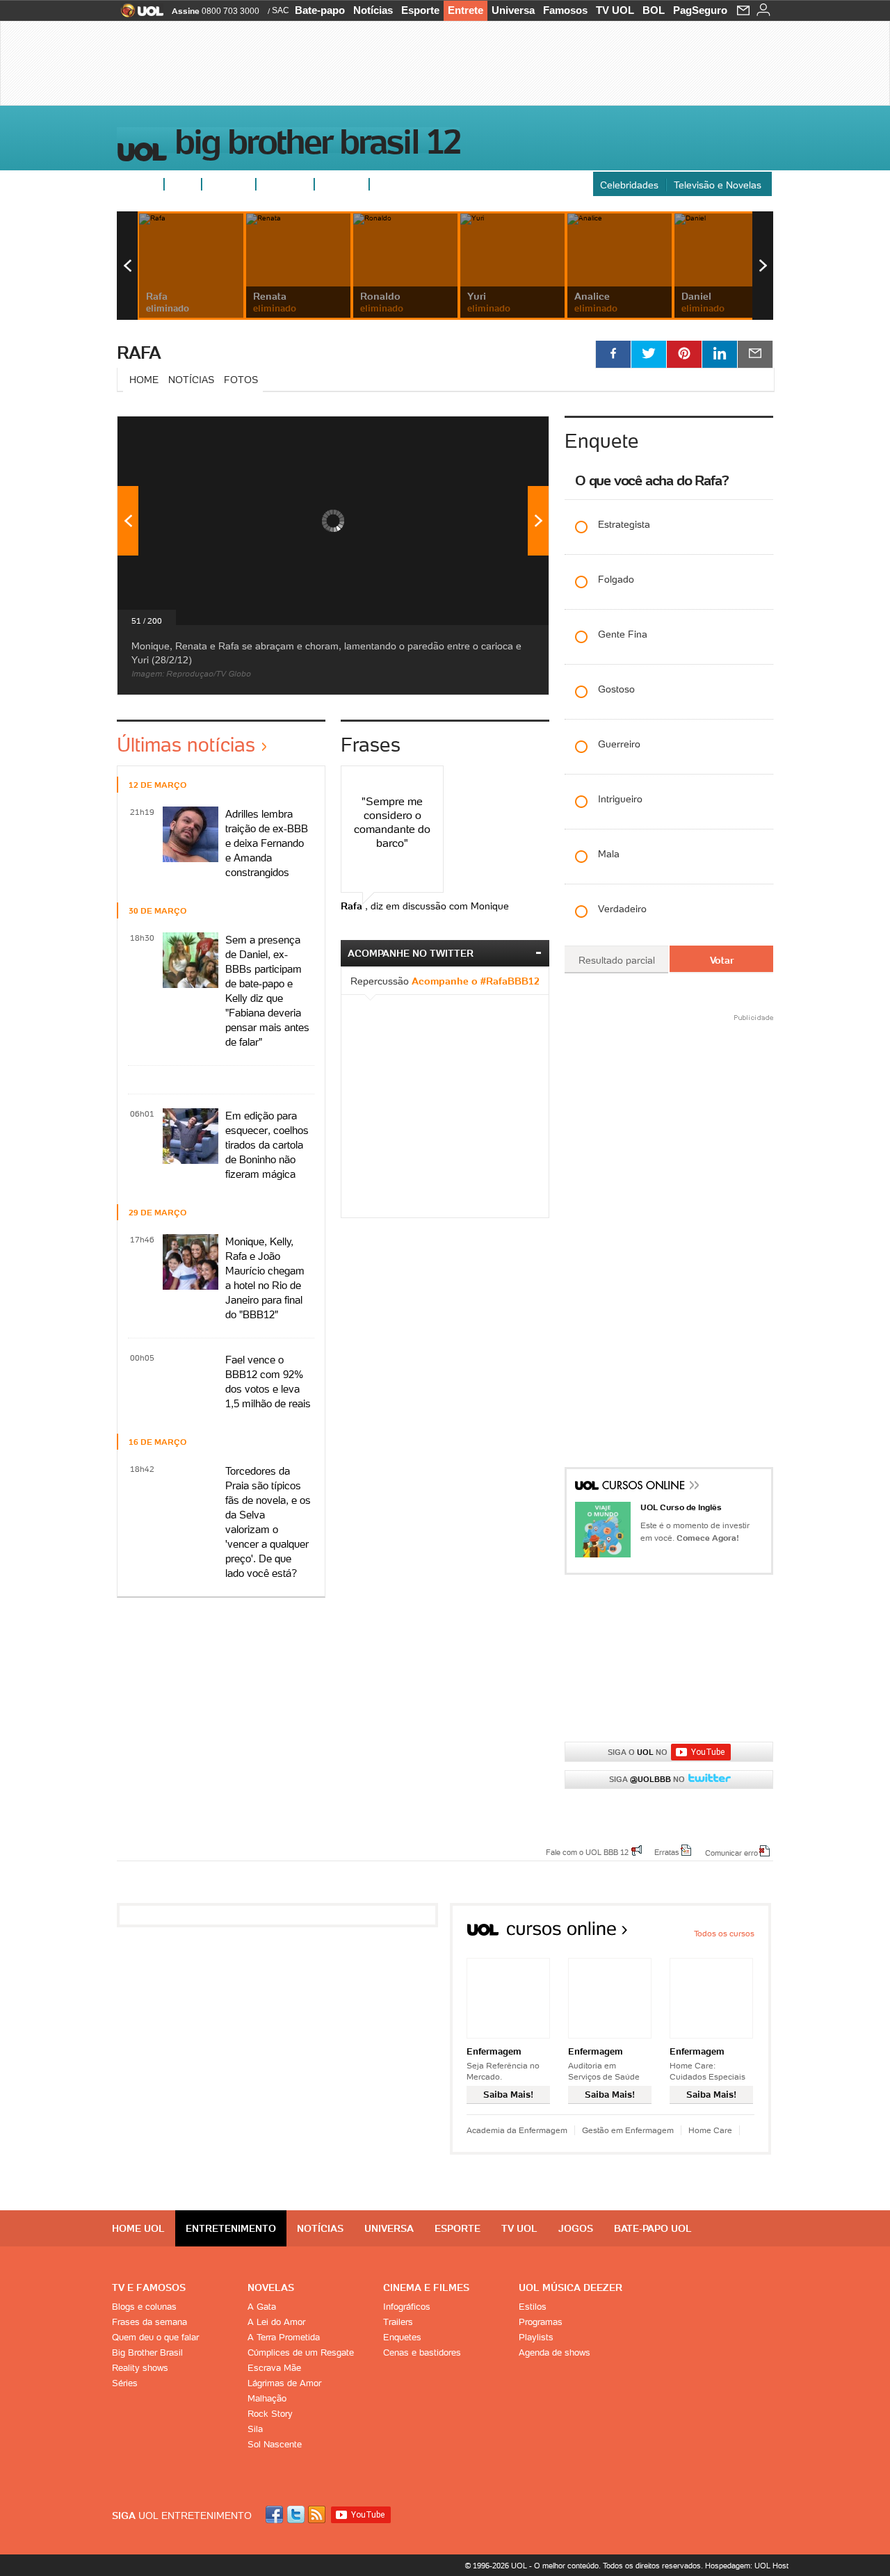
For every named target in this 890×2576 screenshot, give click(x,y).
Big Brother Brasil (147, 2352)
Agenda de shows (555, 2352)
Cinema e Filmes (426, 2287)
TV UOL (615, 10)
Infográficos (407, 2307)
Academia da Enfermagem (517, 2130)
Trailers (398, 2322)
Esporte (420, 10)
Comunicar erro (731, 1852)
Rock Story (270, 2414)
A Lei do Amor (276, 2322)
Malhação (267, 2398)
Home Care (710, 2130)
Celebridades (629, 185)
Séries (125, 2383)
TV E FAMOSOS (149, 2287)
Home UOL (138, 2228)
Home (144, 380)
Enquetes (229, 184)
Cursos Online (645, 1487)
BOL (654, 10)
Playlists (536, 2337)
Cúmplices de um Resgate (301, 2352)
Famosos (565, 10)
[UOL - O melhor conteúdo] (138, 15)
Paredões (342, 184)
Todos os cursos (724, 1933)
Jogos (576, 2228)
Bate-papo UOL (653, 2228)
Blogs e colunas (144, 2307)
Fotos (183, 184)
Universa (513, 10)
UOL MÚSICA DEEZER (571, 2287)
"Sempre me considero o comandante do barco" (392, 822)
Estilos (533, 2307)
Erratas (667, 1852)
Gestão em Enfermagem (628, 2130)
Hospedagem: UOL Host (747, 2566)
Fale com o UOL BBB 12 (587, 1852)
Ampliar (504, 434)
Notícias (373, 10)
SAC (281, 10)
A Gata (262, 2307)
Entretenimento (231, 2228)
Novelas (271, 2287)
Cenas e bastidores (422, 2352)
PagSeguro (700, 10)
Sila (255, 2429)
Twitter (297, 2514)
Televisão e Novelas (718, 185)
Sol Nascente (275, 2444)
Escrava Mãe (274, 2368)
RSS (318, 2514)
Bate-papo (320, 10)
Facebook (276, 2514)
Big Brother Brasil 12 (317, 145)
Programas (541, 2322)
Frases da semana (149, 2322)
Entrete (466, 10)
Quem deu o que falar (155, 2337)
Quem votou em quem (425, 184)
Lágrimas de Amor (284, 2383)
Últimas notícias (186, 745)
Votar (722, 960)
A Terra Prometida (284, 2337)
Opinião (279, 184)
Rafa (139, 353)
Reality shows (140, 2368)
